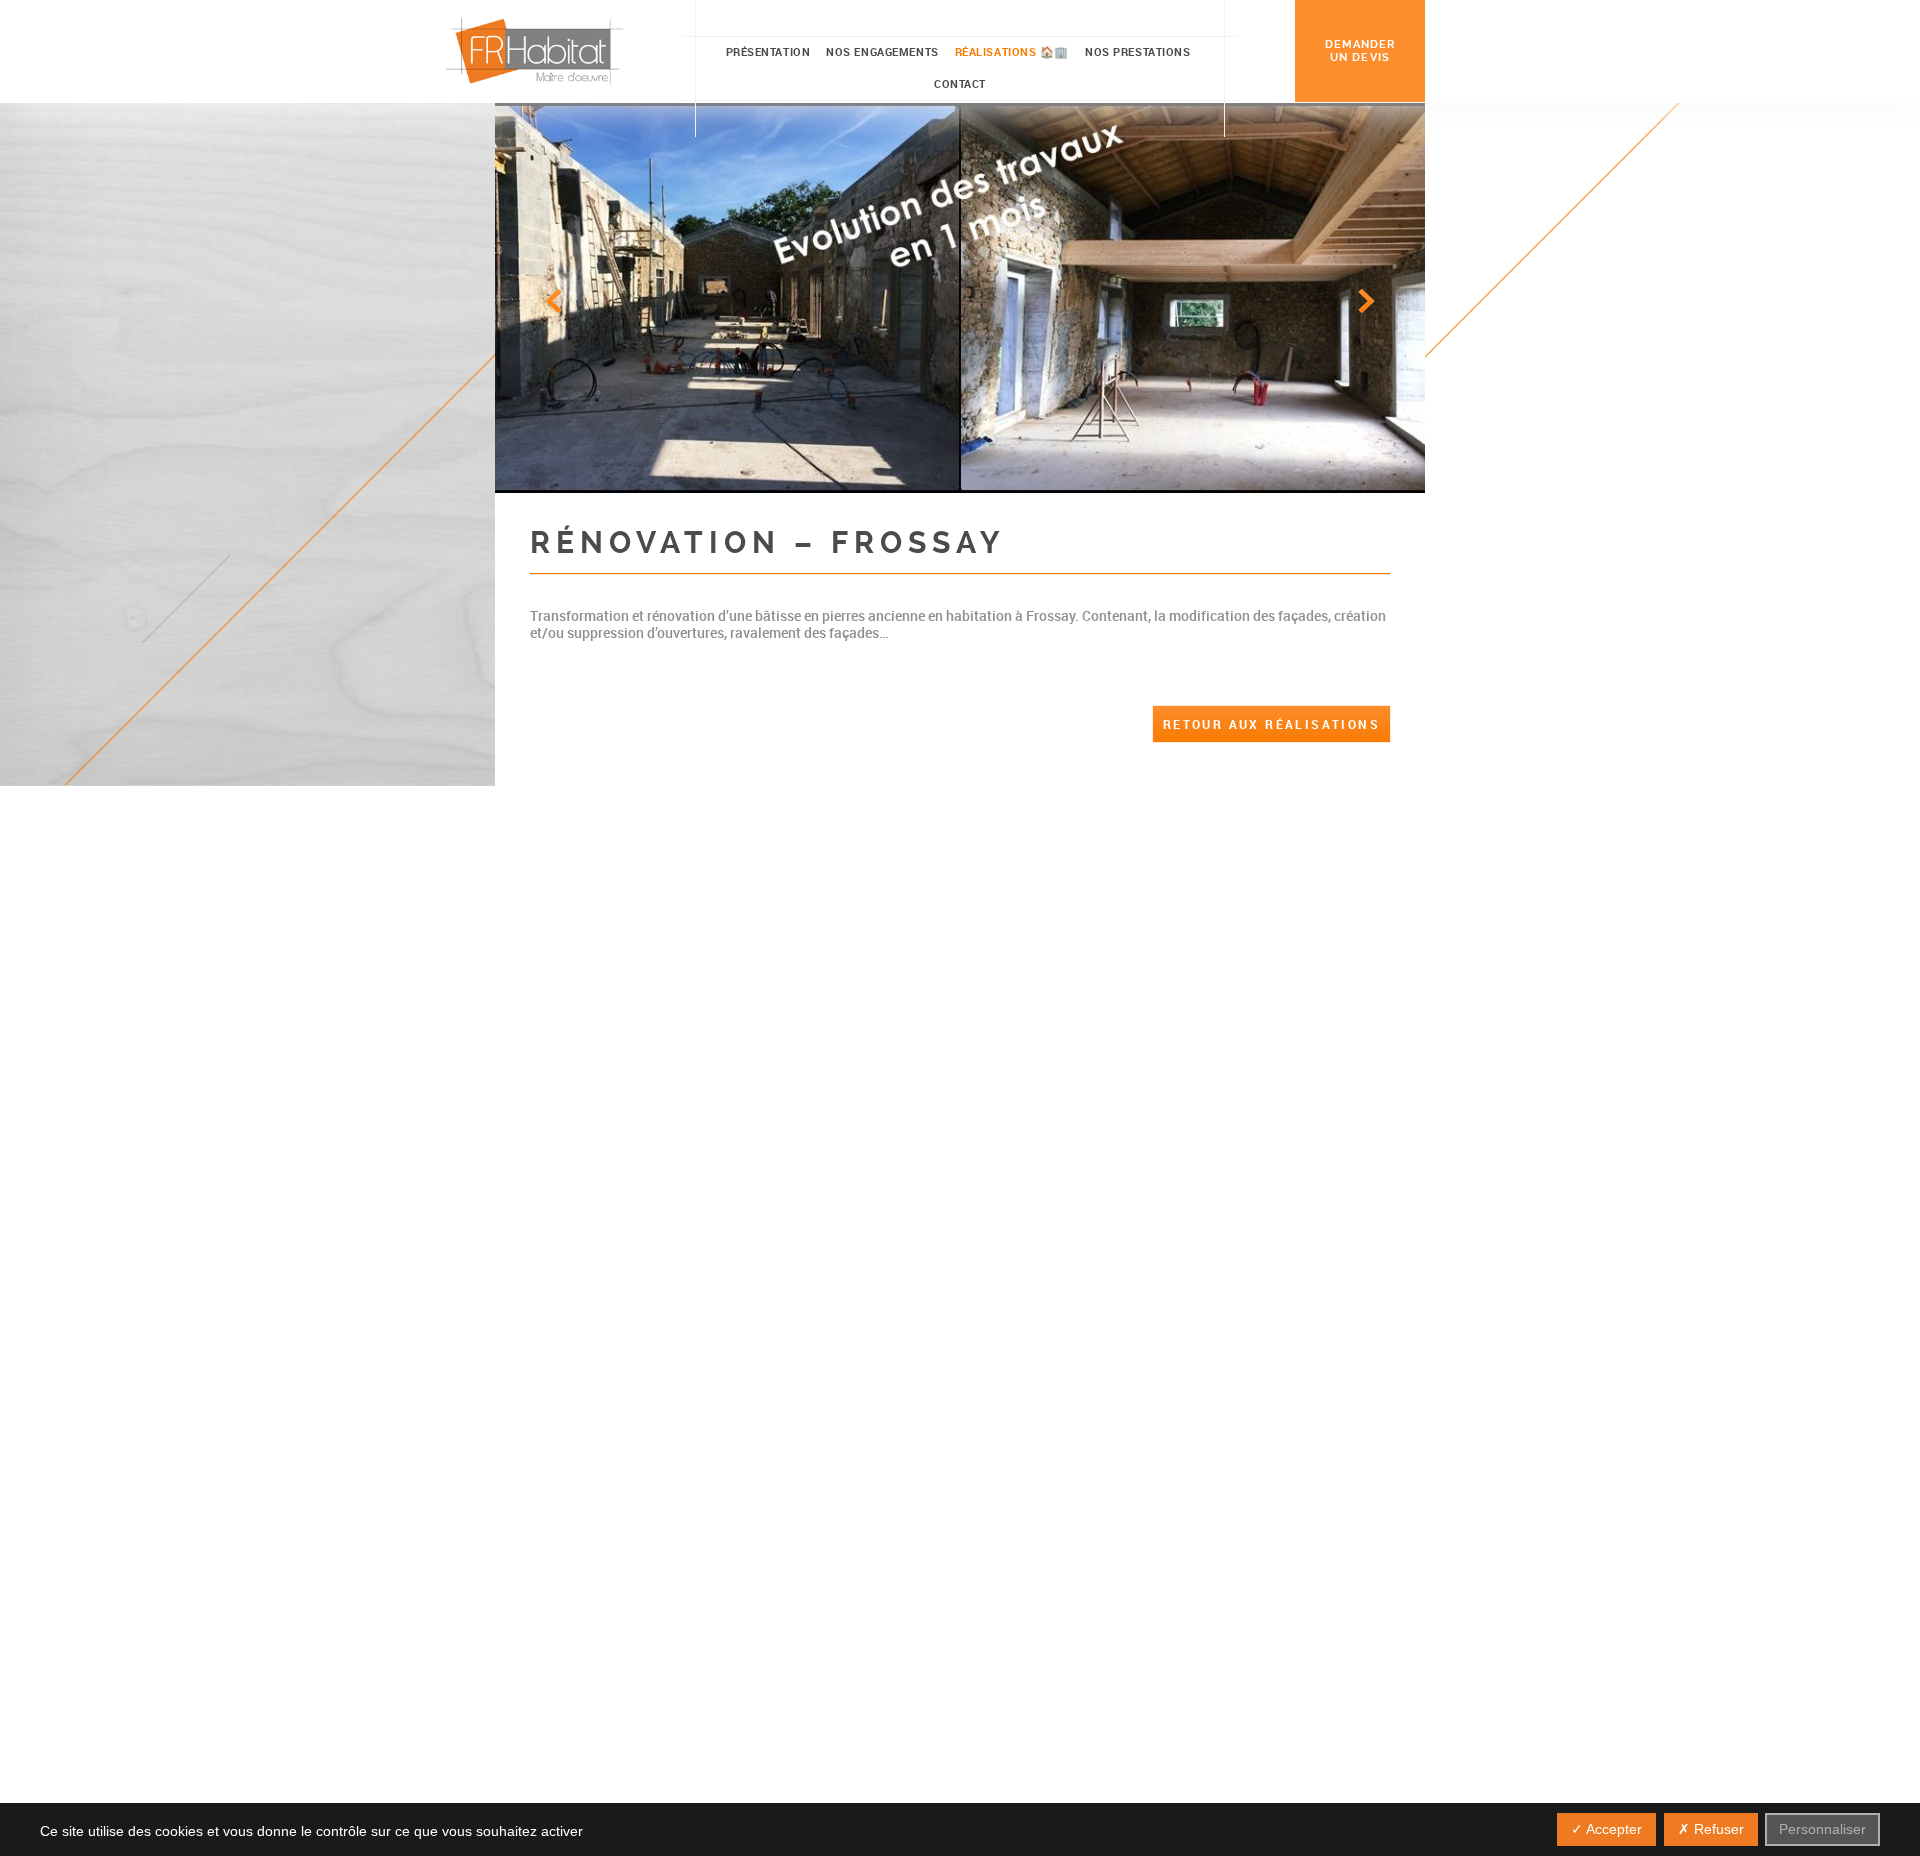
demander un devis (1360, 51)
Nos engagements (882, 51)
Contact (960, 83)
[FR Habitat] (535, 51)
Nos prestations (1137, 51)
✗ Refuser (1711, 1829)
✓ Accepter (1606, 1829)
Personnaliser (1822, 1829)
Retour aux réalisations (1271, 724)
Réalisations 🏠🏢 (1012, 51)
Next (1366, 301)
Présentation (768, 51)
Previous (553, 301)
